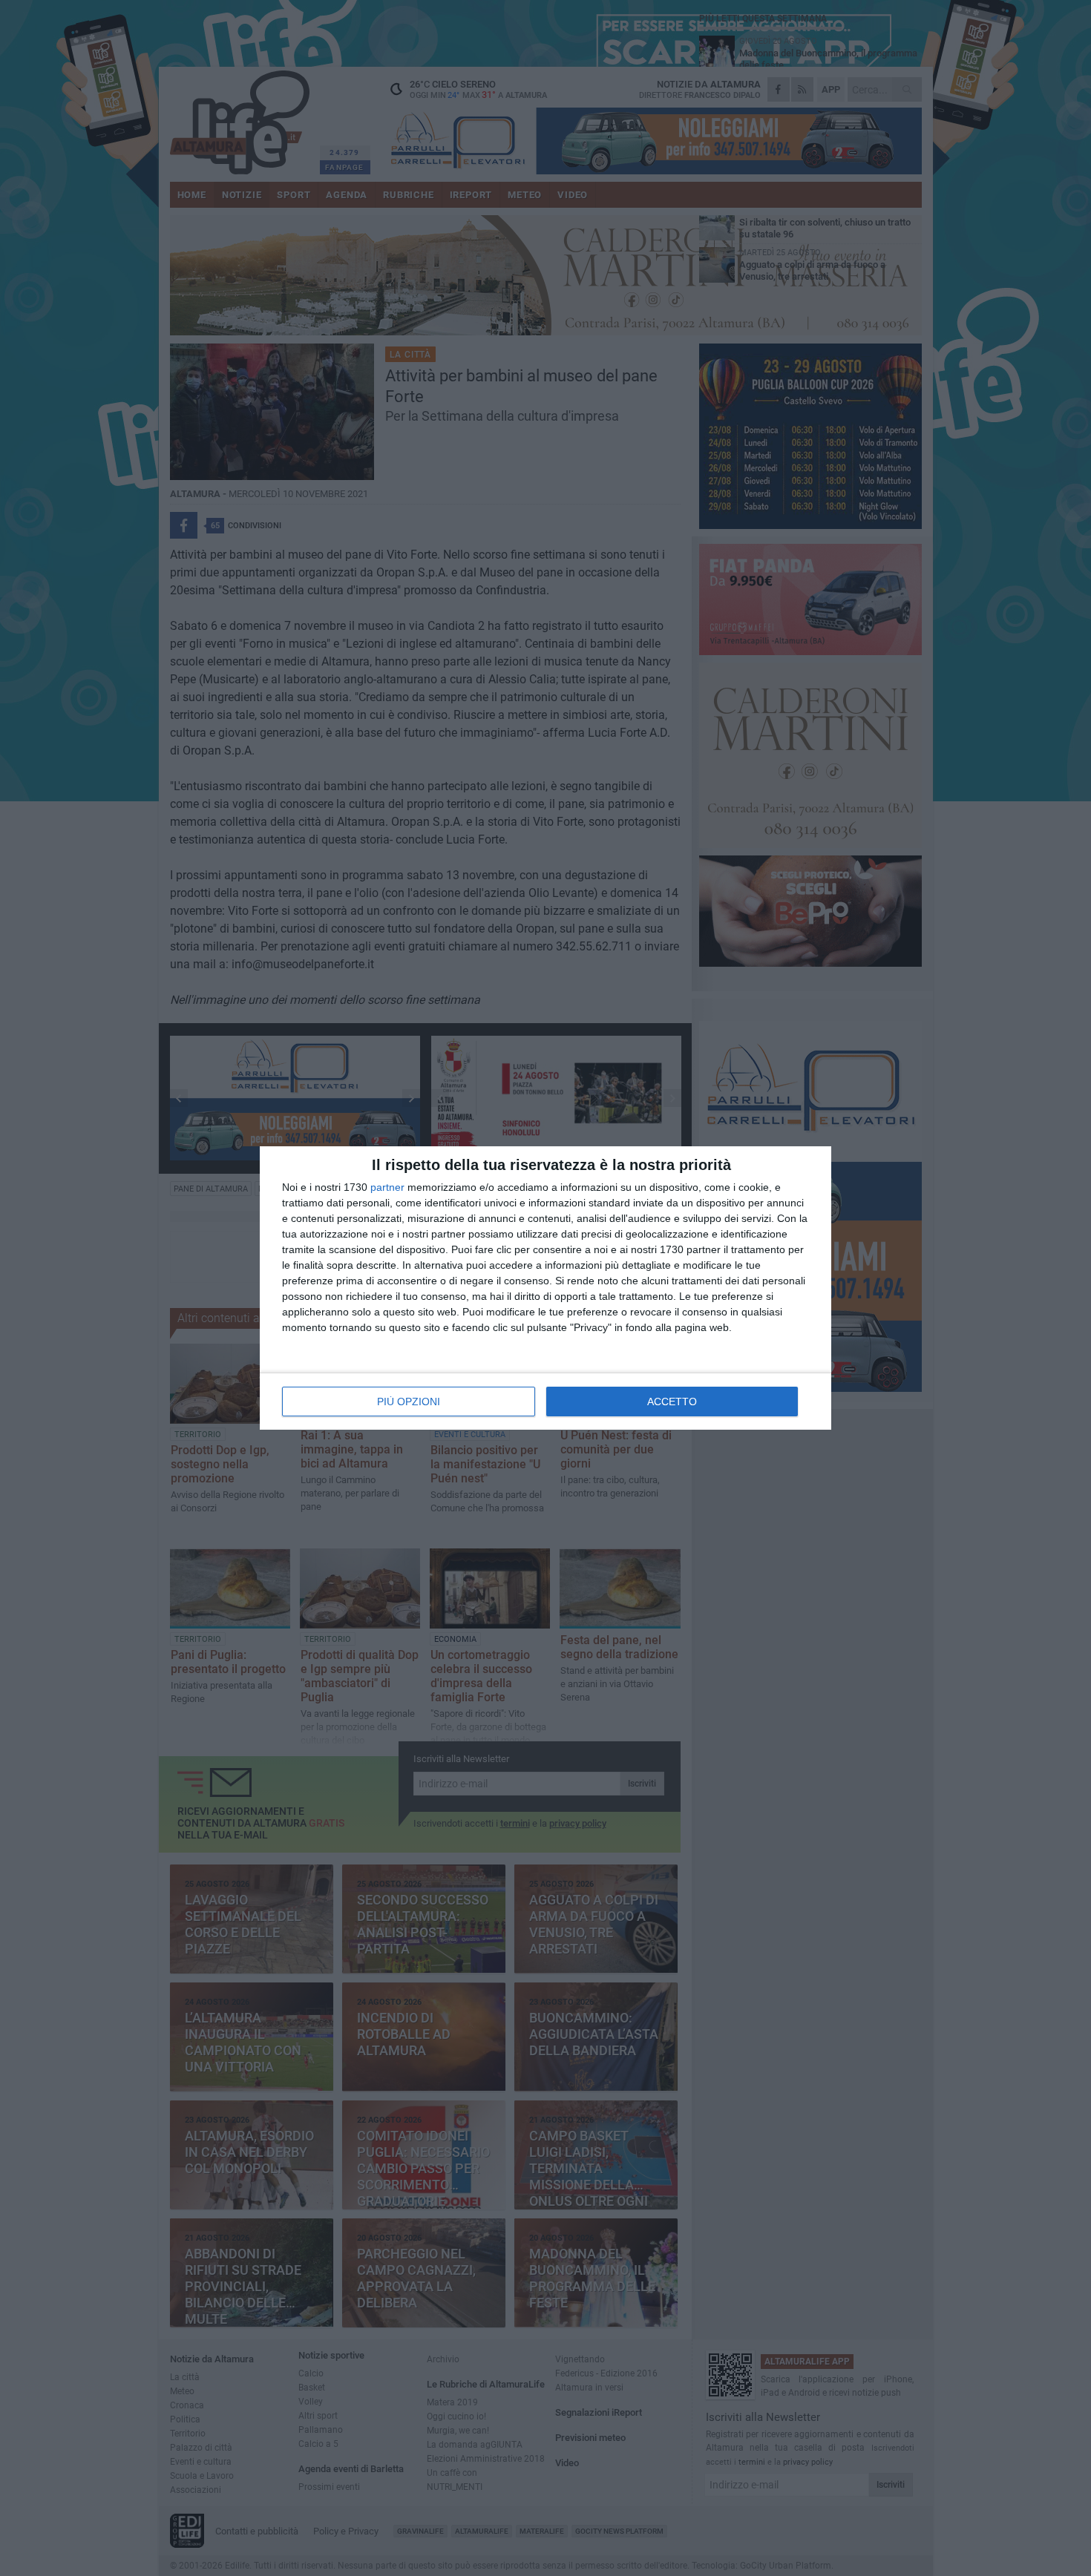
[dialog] (545, 1288)
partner (387, 1187)
